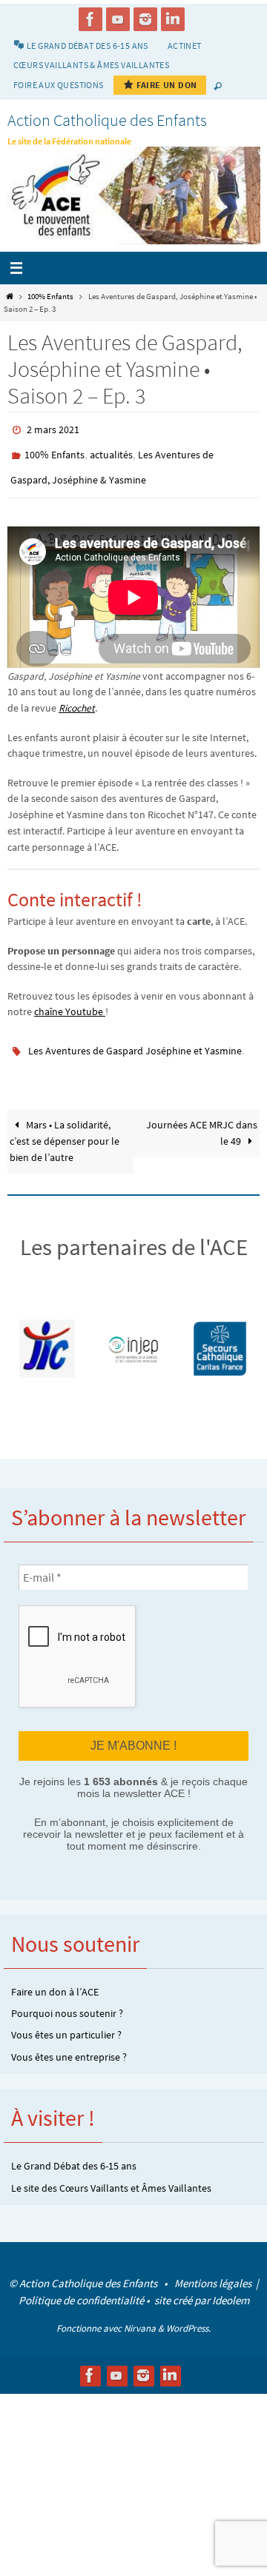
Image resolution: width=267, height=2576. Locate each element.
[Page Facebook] (90, 19)
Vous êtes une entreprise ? (69, 2041)
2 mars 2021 (53, 429)
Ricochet (77, 698)
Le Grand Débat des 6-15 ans (74, 2150)
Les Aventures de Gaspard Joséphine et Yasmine (135, 1040)
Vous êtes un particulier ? (66, 2020)
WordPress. (188, 2313)
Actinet (185, 46)
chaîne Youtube (70, 1002)
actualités (111, 450)
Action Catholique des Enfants (107, 120)
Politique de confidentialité (81, 2285)
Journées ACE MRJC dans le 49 (202, 1120)
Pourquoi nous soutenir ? (67, 1998)
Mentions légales (214, 2268)
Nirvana (140, 2313)
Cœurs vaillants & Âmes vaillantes (91, 65)
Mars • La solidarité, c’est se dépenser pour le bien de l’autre (65, 1128)
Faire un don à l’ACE (55, 1976)
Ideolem (231, 2285)
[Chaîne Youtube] (118, 19)
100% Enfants (50, 296)
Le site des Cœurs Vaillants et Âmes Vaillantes (111, 2172)
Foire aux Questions (59, 85)
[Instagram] (145, 19)
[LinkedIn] (173, 19)
